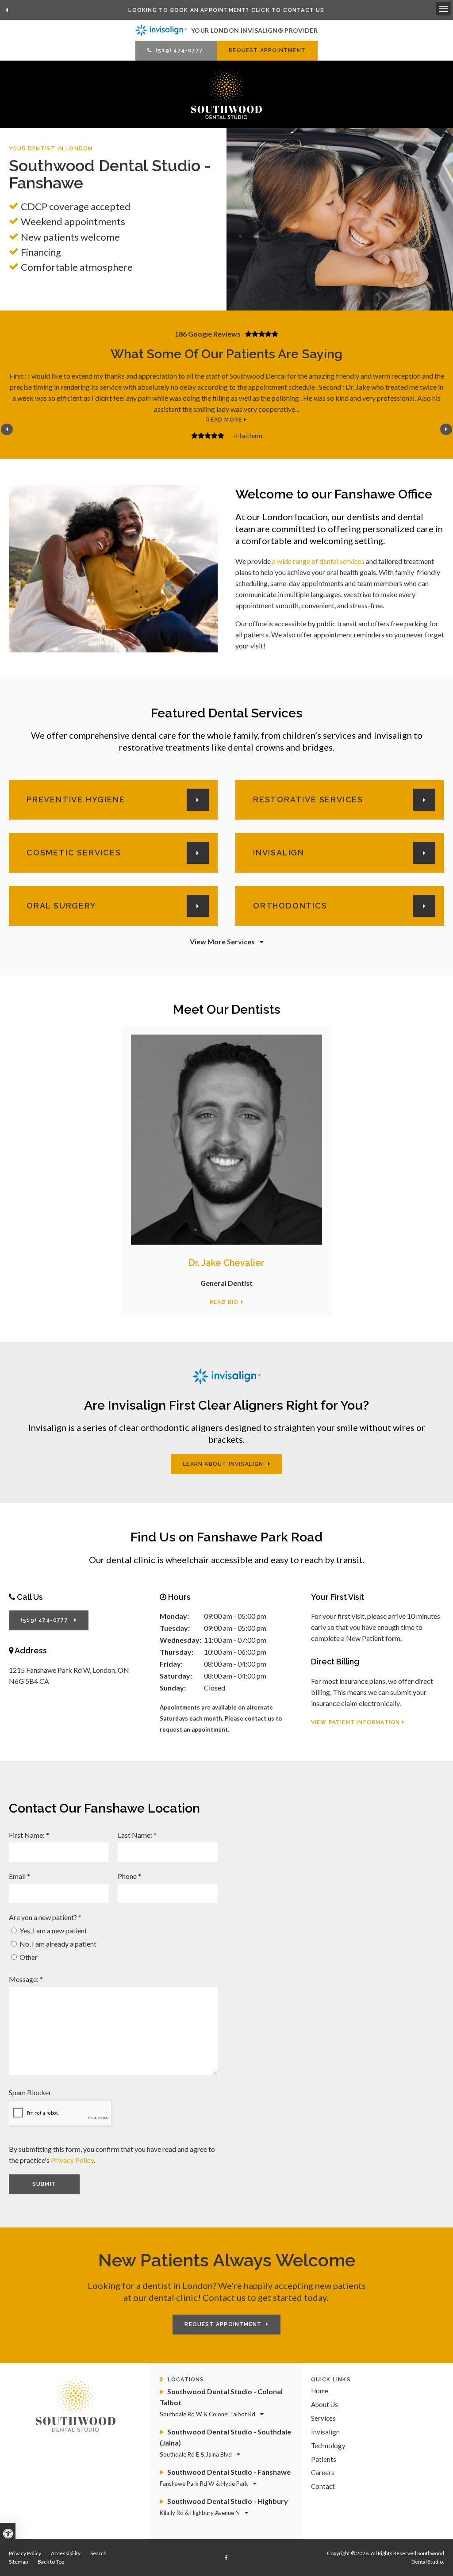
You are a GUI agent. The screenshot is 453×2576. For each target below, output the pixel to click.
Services (323, 2418)
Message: (26, 1979)
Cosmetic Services (74, 853)
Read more (224, 420)
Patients (324, 2459)
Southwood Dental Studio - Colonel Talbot (221, 2402)
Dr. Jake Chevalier (226, 1263)
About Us (324, 2404)
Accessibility (66, 2553)
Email (19, 1876)
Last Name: (137, 1835)
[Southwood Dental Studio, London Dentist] (76, 2403)
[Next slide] (446, 429)
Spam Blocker (30, 2092)
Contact (323, 2486)
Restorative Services (308, 799)
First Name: (29, 1835)
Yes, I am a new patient (53, 1930)
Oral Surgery (61, 906)
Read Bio (224, 1302)
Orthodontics (290, 906)
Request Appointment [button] (267, 50)
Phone (129, 1876)
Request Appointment (223, 2324)
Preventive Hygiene (76, 799)
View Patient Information (356, 1722)
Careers (323, 2472)
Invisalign (279, 853)
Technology (328, 2446)
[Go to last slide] (7, 10)
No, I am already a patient (57, 1944)
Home (320, 2391)
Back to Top (51, 2562)
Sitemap (18, 2562)
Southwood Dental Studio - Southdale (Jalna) (225, 2443)
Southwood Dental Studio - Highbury (224, 2507)
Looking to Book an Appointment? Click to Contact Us (226, 10)
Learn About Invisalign (223, 1464)
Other (28, 1957)
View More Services (222, 941)
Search (98, 2553)
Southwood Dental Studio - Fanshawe (225, 2477)
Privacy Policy (72, 2160)
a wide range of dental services (318, 561)
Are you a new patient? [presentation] (45, 1917)
